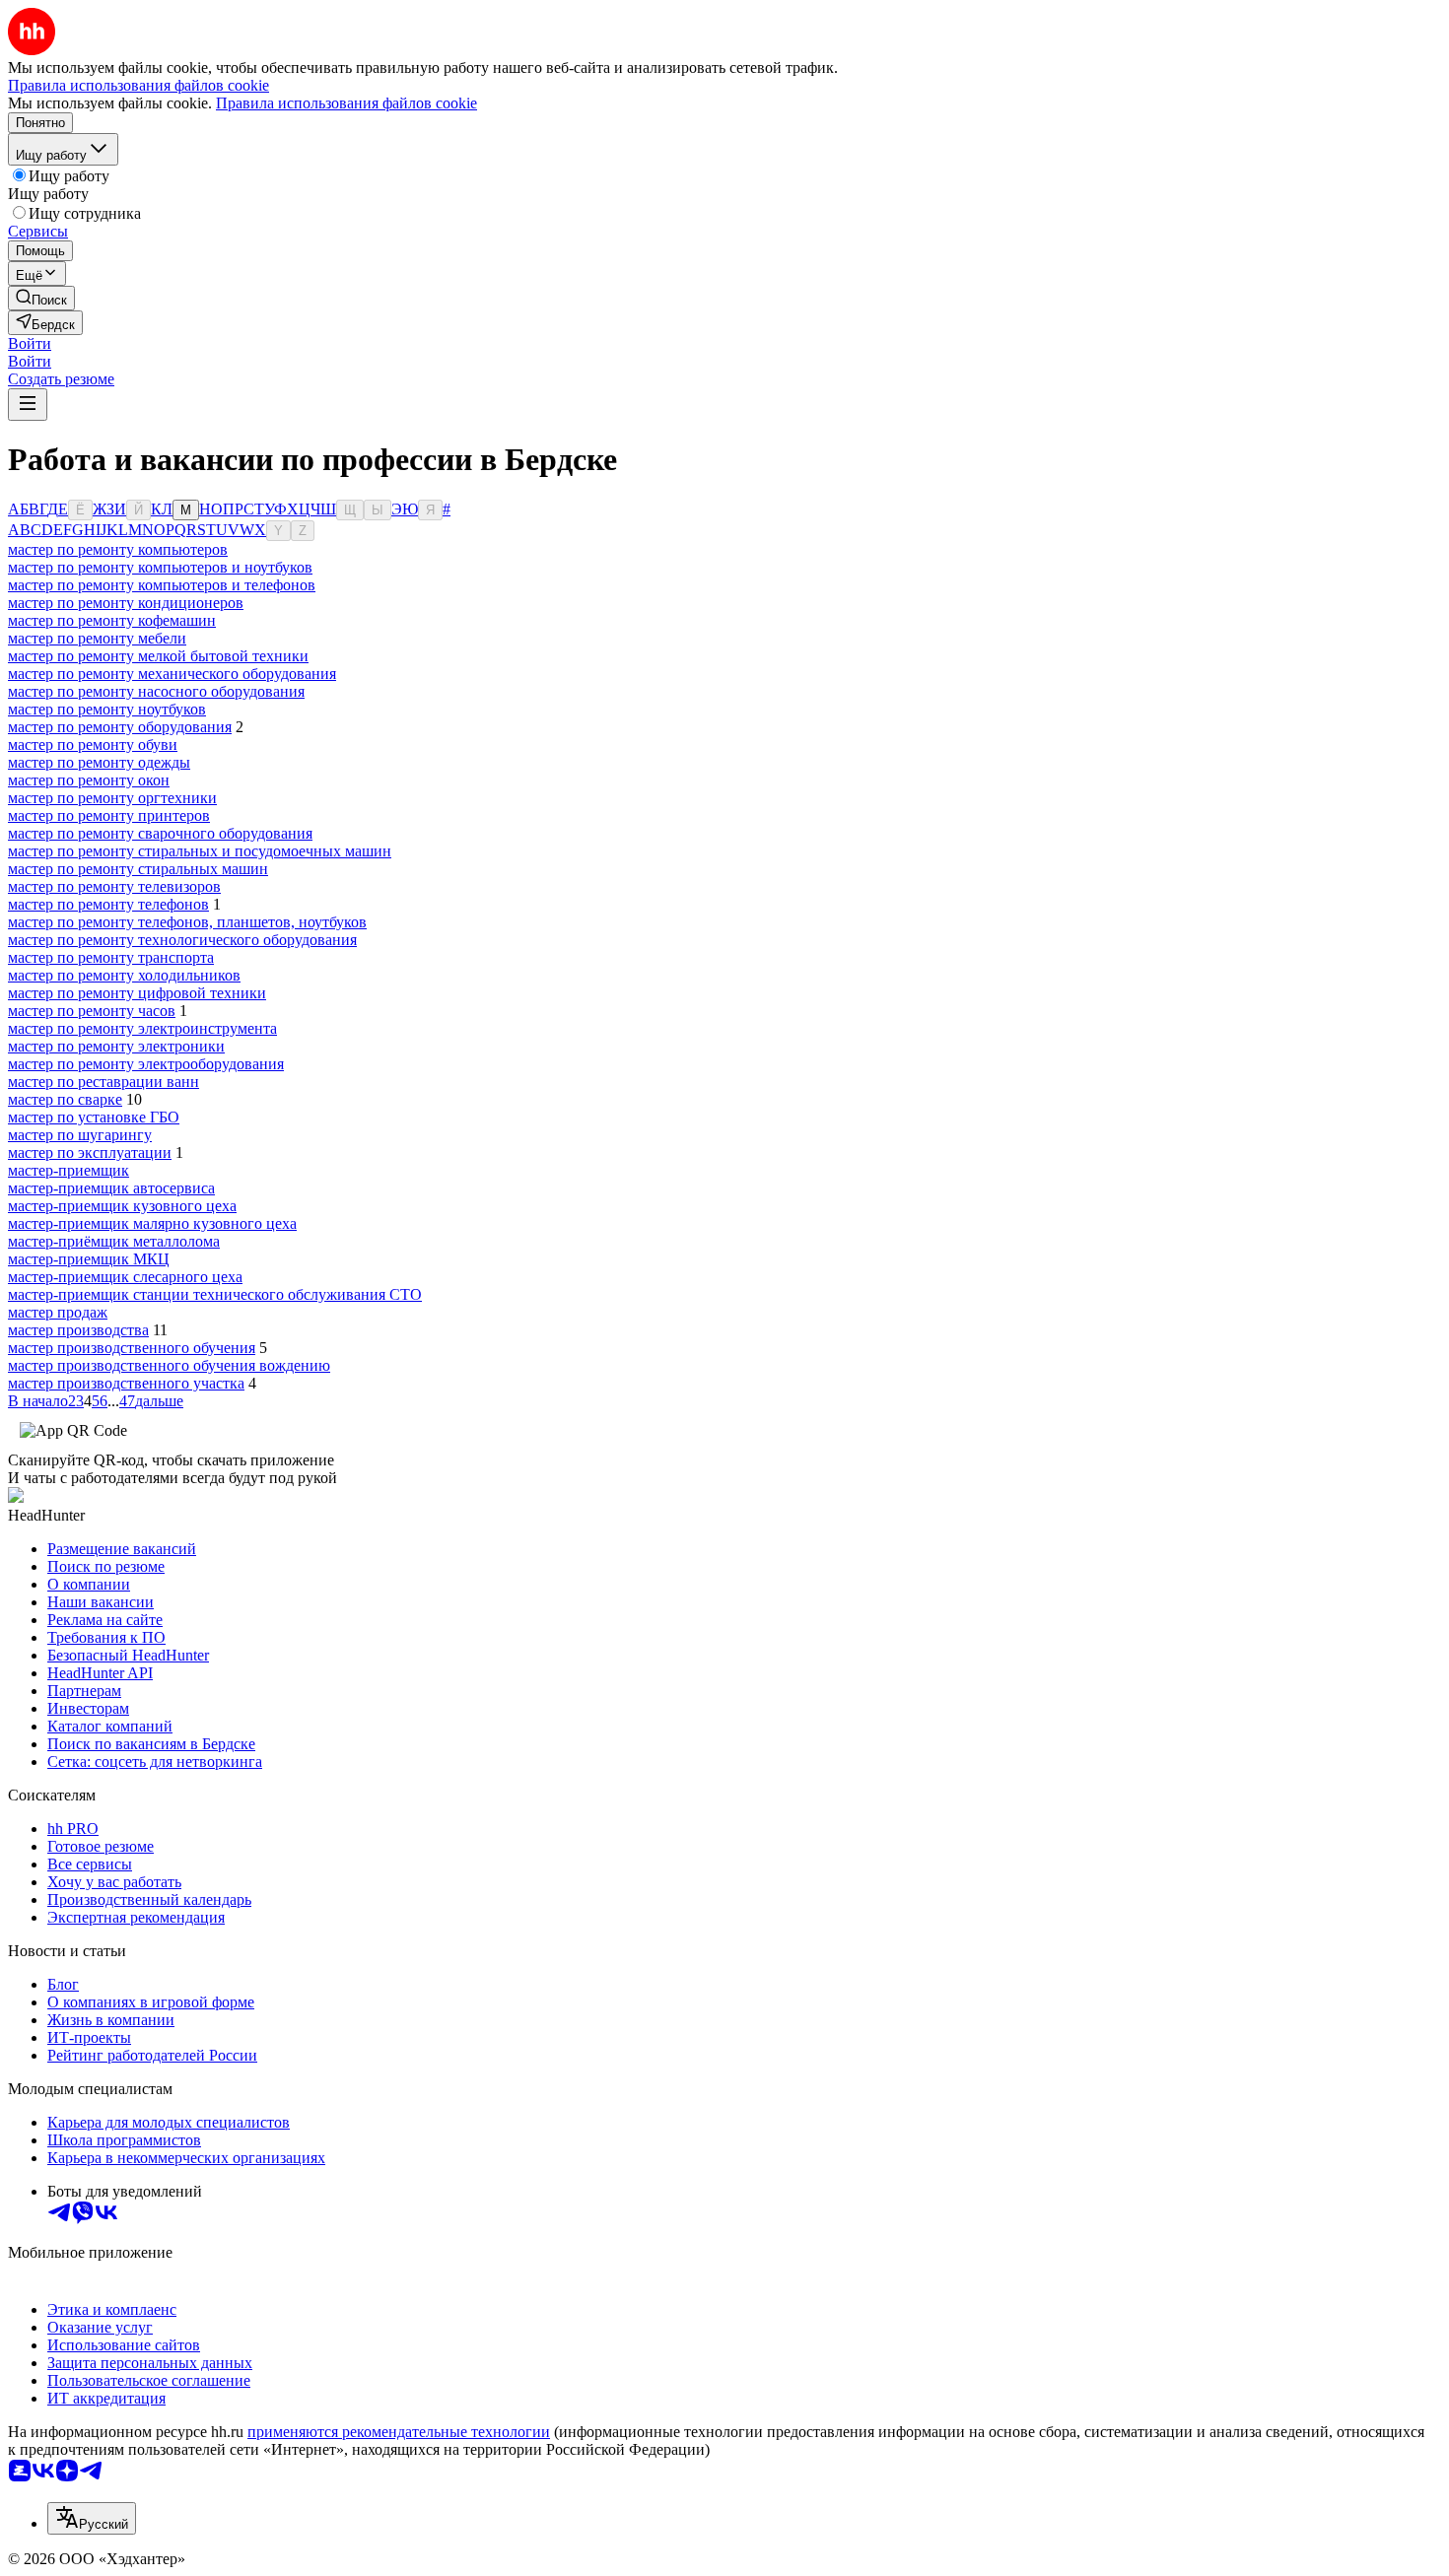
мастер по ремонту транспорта (111, 957)
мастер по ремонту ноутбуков (107, 709)
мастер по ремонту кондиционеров (126, 603)
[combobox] (92, 2518)
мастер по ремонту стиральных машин (138, 869)
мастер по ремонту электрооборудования (146, 1064)
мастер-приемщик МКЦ (89, 1259)
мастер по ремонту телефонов (108, 904)
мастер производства (78, 1330)
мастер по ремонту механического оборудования (172, 674)
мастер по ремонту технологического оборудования (182, 940)
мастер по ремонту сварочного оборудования (160, 833)
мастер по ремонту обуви (93, 745)
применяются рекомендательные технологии (399, 2432)
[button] (30, 343)
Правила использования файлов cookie (346, 103)
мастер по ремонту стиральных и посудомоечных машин (200, 851)
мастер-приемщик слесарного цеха (125, 1277)
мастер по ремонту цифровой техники (137, 993)
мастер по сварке (65, 1099)
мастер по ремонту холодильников (124, 975)
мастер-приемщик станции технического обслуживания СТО (215, 1294)
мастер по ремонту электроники (116, 1046)
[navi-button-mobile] (28, 405)
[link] (41, 298)
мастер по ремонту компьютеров (118, 549)
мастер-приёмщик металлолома (114, 1241)
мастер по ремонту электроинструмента (142, 1028)
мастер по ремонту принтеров (109, 815)
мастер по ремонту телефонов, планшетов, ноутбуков (187, 922)
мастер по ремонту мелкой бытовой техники (158, 656)
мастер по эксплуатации (90, 1152)
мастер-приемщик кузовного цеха (122, 1206)
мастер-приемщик (69, 1170)
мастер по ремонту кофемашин (112, 620)
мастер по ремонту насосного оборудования (156, 691)
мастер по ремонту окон (89, 780)
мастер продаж (58, 1312)
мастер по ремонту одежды (99, 762)
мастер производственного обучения (132, 1348)
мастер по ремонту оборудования (120, 727)
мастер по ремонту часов (92, 1011)
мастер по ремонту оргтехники (112, 798)
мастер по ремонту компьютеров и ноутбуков (160, 567)
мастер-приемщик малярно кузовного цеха (152, 1223)
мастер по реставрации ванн (103, 1082)
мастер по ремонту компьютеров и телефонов (162, 585)
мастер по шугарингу (80, 1135)
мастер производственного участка (126, 1383)
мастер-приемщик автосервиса (111, 1188)
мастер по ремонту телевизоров (114, 886)
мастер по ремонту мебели (97, 638)
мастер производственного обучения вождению (169, 1365)
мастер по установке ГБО (94, 1117)
